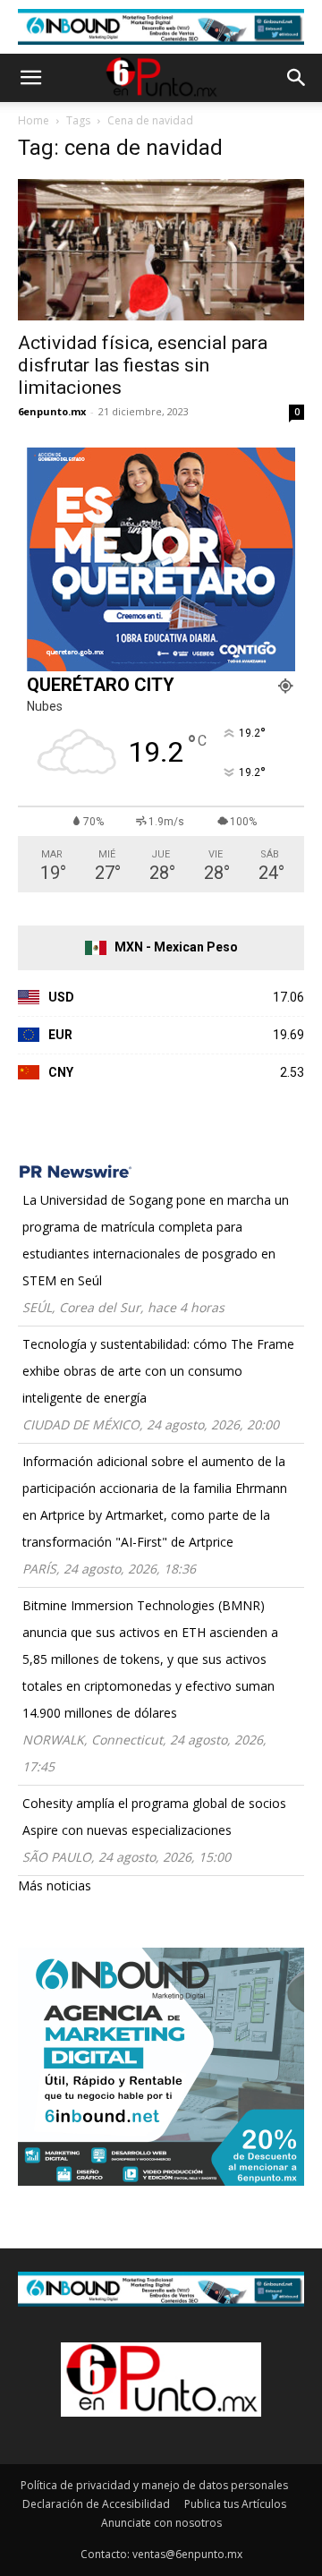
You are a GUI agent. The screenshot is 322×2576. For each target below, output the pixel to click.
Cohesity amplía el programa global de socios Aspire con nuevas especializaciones (154, 1817)
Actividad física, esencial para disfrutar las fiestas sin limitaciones (143, 365)
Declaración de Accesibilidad (96, 2504)
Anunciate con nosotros (161, 2523)
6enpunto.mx (52, 411)
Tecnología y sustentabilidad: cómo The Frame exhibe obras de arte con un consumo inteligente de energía (158, 1371)
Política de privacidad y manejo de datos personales (154, 2485)
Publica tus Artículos (235, 2504)
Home (34, 120)
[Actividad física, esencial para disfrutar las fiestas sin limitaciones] (161, 250)
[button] (30, 78)
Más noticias (55, 1885)
